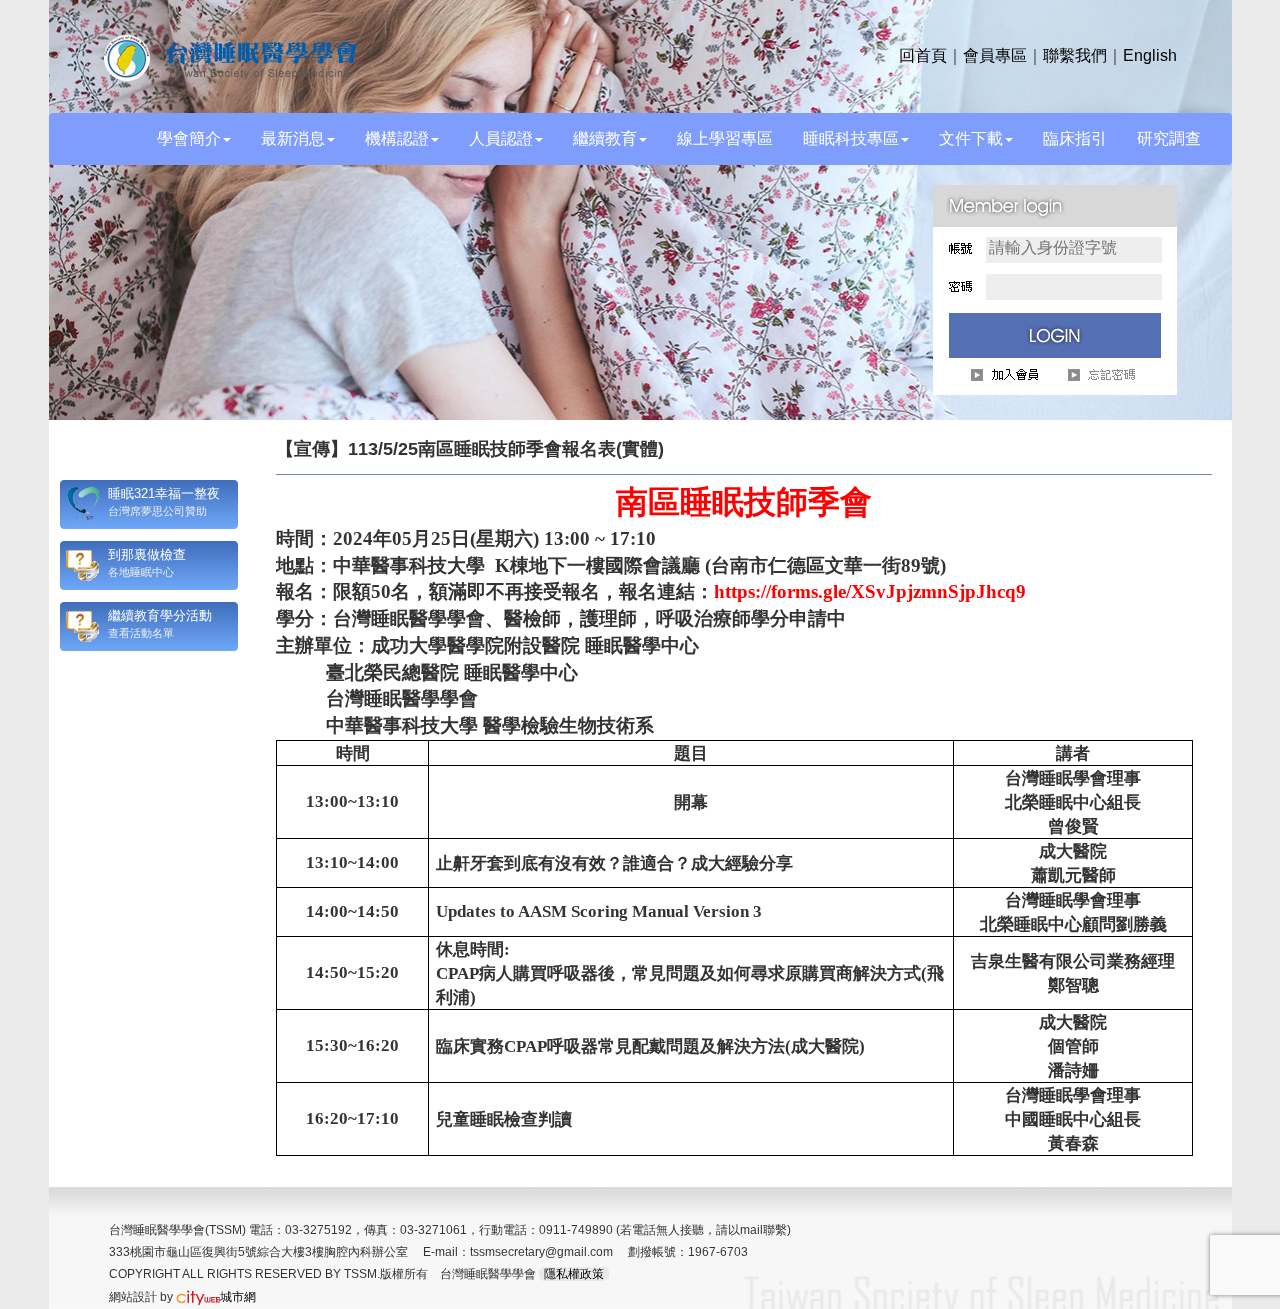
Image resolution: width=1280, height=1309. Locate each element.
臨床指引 (1075, 138)
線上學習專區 (725, 138)
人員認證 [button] (501, 138)
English (1150, 55)
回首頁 (923, 55)
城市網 (238, 1297)
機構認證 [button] (397, 138)
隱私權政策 (574, 1274)
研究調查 (1169, 138)
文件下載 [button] (971, 138)
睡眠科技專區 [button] (851, 138)
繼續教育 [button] (605, 138)
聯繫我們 (1075, 55)
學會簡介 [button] (189, 138)
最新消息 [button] (293, 138)
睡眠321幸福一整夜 (164, 493)
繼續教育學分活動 (160, 615)
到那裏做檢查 (147, 554)
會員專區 (995, 55)
